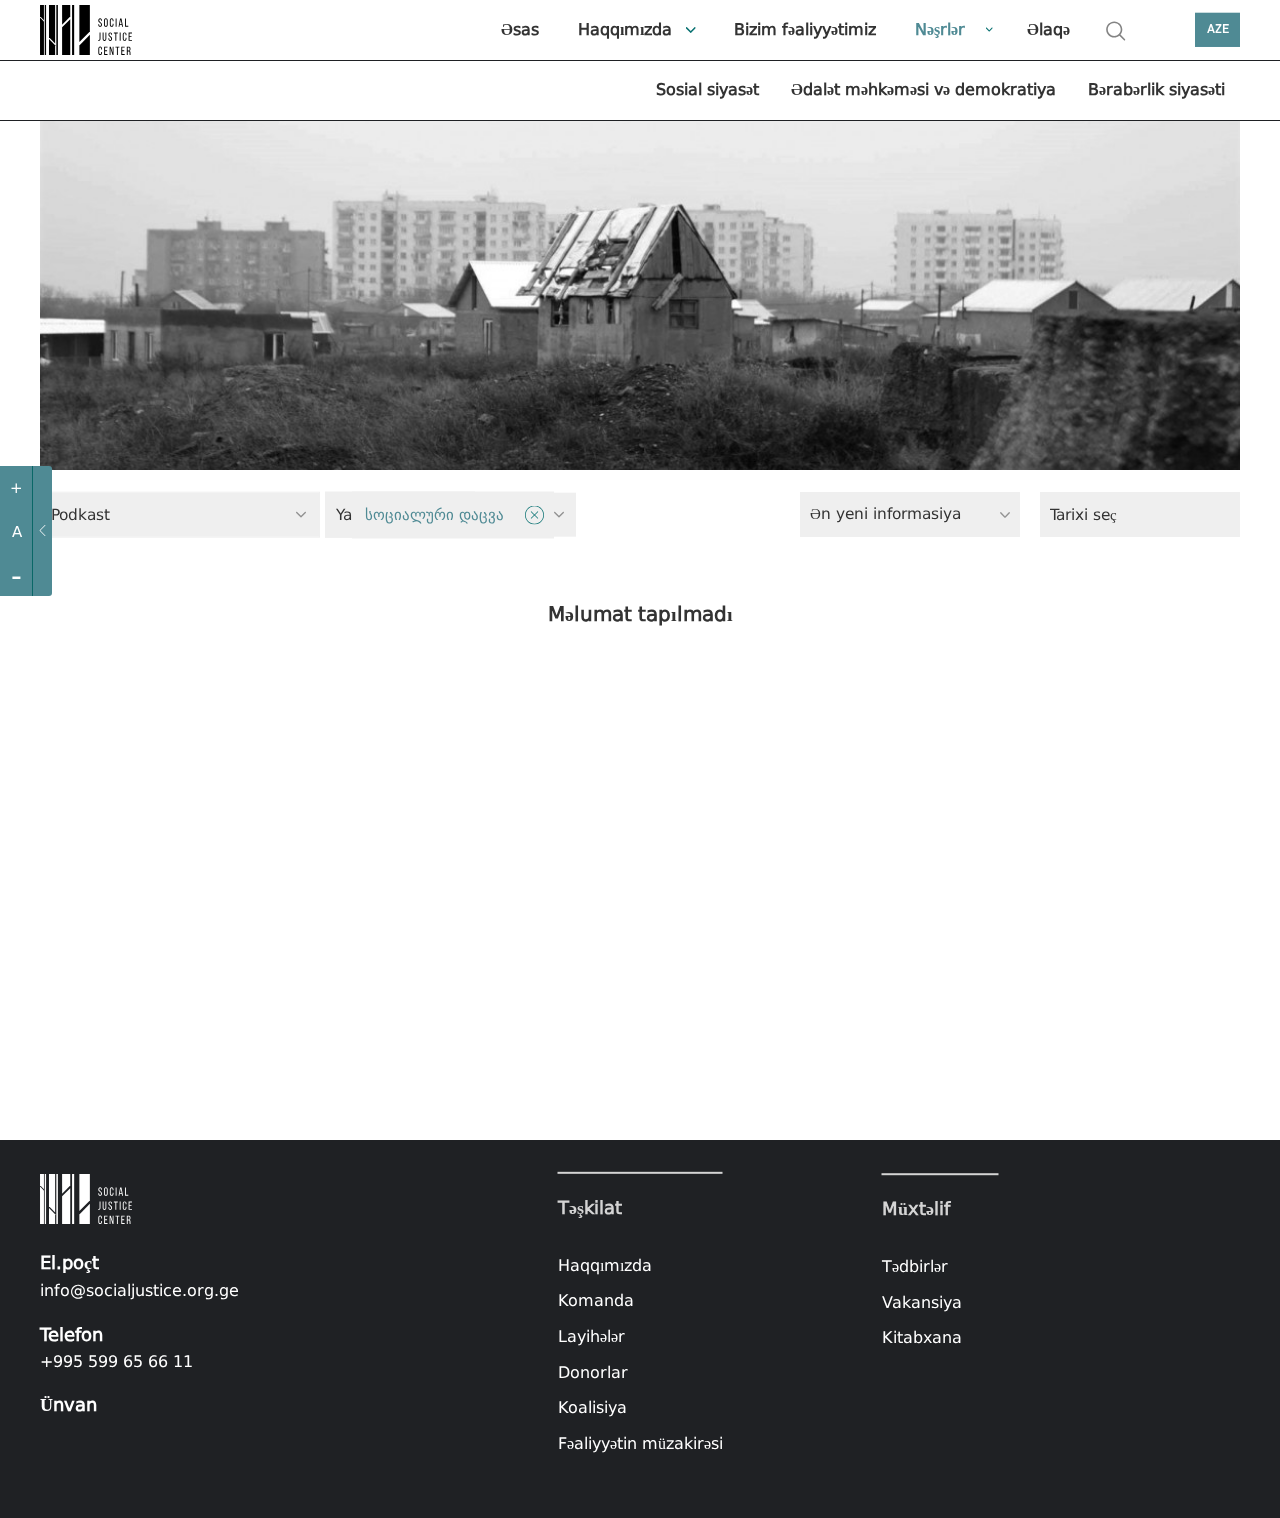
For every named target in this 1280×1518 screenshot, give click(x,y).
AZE (1218, 29)
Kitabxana (922, 1337)
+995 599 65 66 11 (116, 1361)
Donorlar (593, 1371)
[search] (1116, 31)
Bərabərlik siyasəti (1156, 89)
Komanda (596, 1300)
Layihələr (591, 1336)
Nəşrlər (940, 29)
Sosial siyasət (707, 89)
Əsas (520, 29)
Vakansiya (922, 1302)
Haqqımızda (625, 29)
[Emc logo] (90, 30)
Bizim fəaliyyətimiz (805, 29)
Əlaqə (1048, 29)
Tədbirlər (915, 1266)
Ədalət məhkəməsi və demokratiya (923, 89)
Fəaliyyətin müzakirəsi (640, 1443)
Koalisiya (592, 1407)
